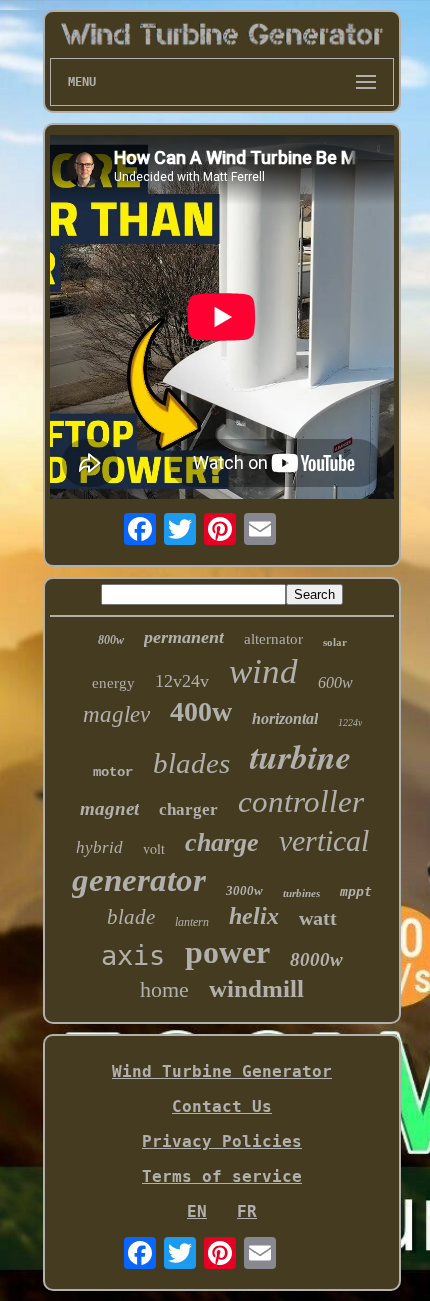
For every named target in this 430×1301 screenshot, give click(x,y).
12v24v (182, 681)
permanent (184, 637)
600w (335, 682)
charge (222, 842)
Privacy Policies (222, 1141)
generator (139, 880)
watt (318, 918)
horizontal (285, 718)
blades (191, 763)
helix (254, 916)
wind (263, 671)
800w (111, 640)
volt (154, 848)
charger (188, 809)
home (164, 989)
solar (335, 642)
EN (197, 1211)
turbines (301, 893)
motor (113, 772)
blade (131, 917)
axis (133, 955)
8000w (316, 959)
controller (301, 801)
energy (113, 683)
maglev (116, 714)
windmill (256, 988)
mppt (356, 891)
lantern (192, 922)
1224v (350, 722)
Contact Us (222, 1106)
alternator (273, 639)
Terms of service (222, 1176)
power (227, 952)
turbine (300, 756)
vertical (324, 840)
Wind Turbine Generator (222, 1071)
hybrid (99, 847)
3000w (244, 890)
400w (201, 711)
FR (247, 1211)
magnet (109, 808)
